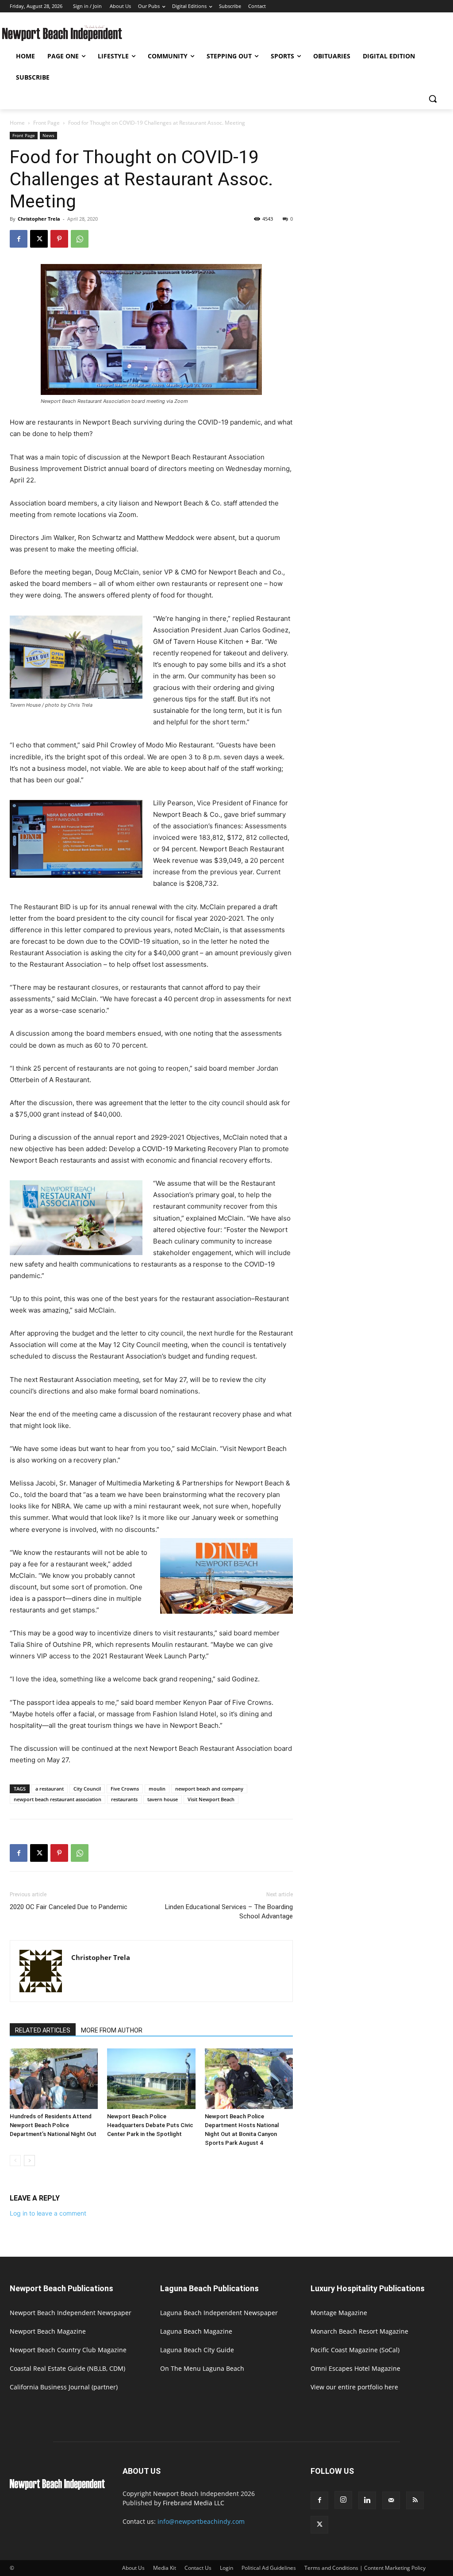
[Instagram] (343, 2500)
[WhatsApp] (80, 239)
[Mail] (391, 2500)
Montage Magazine (339, 2313)
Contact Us (198, 2568)
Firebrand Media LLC (194, 2503)
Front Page (46, 123)
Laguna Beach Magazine (196, 2331)
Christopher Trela (39, 219)
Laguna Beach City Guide (197, 2350)
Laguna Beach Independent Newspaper (219, 2313)
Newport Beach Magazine (48, 2331)
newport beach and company (209, 1789)
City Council (87, 1789)
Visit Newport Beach (211, 1799)
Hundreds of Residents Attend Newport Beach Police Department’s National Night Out (53, 2125)
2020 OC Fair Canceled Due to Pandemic (69, 1907)
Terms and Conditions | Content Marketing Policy (365, 2568)
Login (226, 2568)
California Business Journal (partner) (64, 2387)
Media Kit (165, 2568)
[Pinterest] (59, 239)
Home (17, 123)
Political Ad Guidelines (269, 2568)
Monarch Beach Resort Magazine (359, 2331)
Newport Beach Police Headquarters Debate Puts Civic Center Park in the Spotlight (150, 2125)
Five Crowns (125, 1789)
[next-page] (29, 2161)
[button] (433, 99)
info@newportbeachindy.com (201, 2521)
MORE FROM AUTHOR (112, 2030)
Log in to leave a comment (48, 2213)
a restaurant (50, 1789)
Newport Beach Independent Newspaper (71, 2313)
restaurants (124, 1799)
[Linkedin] (367, 2500)
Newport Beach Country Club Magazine (68, 2350)
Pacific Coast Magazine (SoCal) (355, 2350)
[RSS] (415, 2500)
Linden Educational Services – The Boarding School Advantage (229, 1912)
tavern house (163, 1799)
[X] (39, 239)
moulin (157, 1789)
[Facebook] (19, 239)
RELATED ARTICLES (43, 2030)
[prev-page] (15, 2161)
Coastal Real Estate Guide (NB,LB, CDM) (67, 2368)
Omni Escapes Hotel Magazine (355, 2368)
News (48, 135)
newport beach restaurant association (58, 1799)
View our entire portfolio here (354, 2387)
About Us (133, 2568)
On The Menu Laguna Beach (202, 2368)
